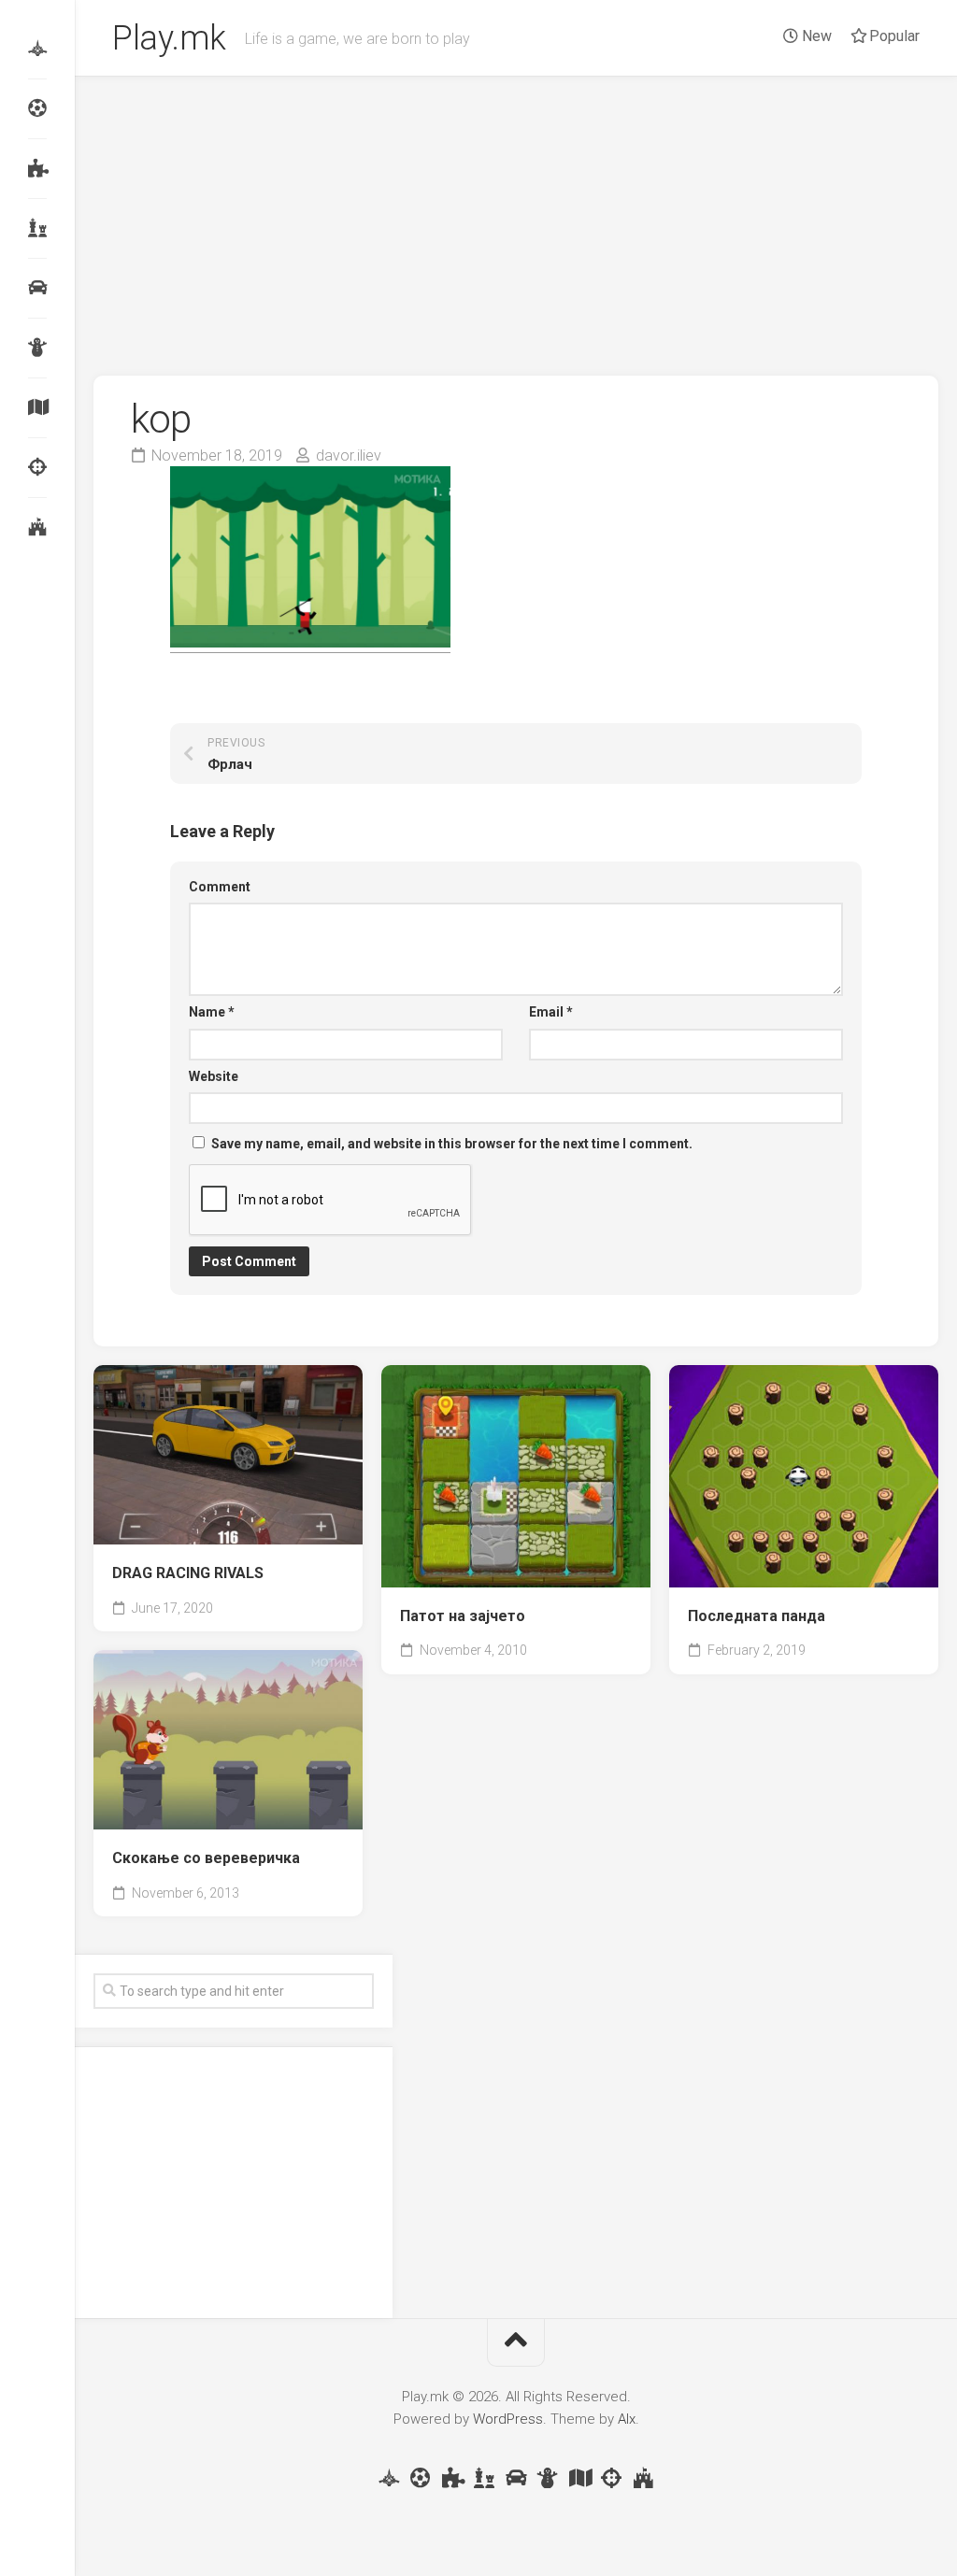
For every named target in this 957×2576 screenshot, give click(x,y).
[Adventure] (37, 407)
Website (214, 1076)
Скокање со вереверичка (206, 1858)
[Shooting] (37, 467)
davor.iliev (349, 455)
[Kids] (37, 348)
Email (551, 1012)
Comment (220, 887)
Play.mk (169, 38)
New (815, 36)
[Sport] (37, 108)
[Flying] (37, 49)
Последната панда (757, 1616)
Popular (893, 36)
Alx (627, 2419)
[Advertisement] (516, 217)
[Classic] (37, 228)
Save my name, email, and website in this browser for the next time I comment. (452, 1144)
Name (212, 1012)
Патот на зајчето (463, 1616)
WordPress (508, 2419)
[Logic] (37, 168)
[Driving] (37, 288)
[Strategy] (37, 527)
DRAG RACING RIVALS (188, 1573)
